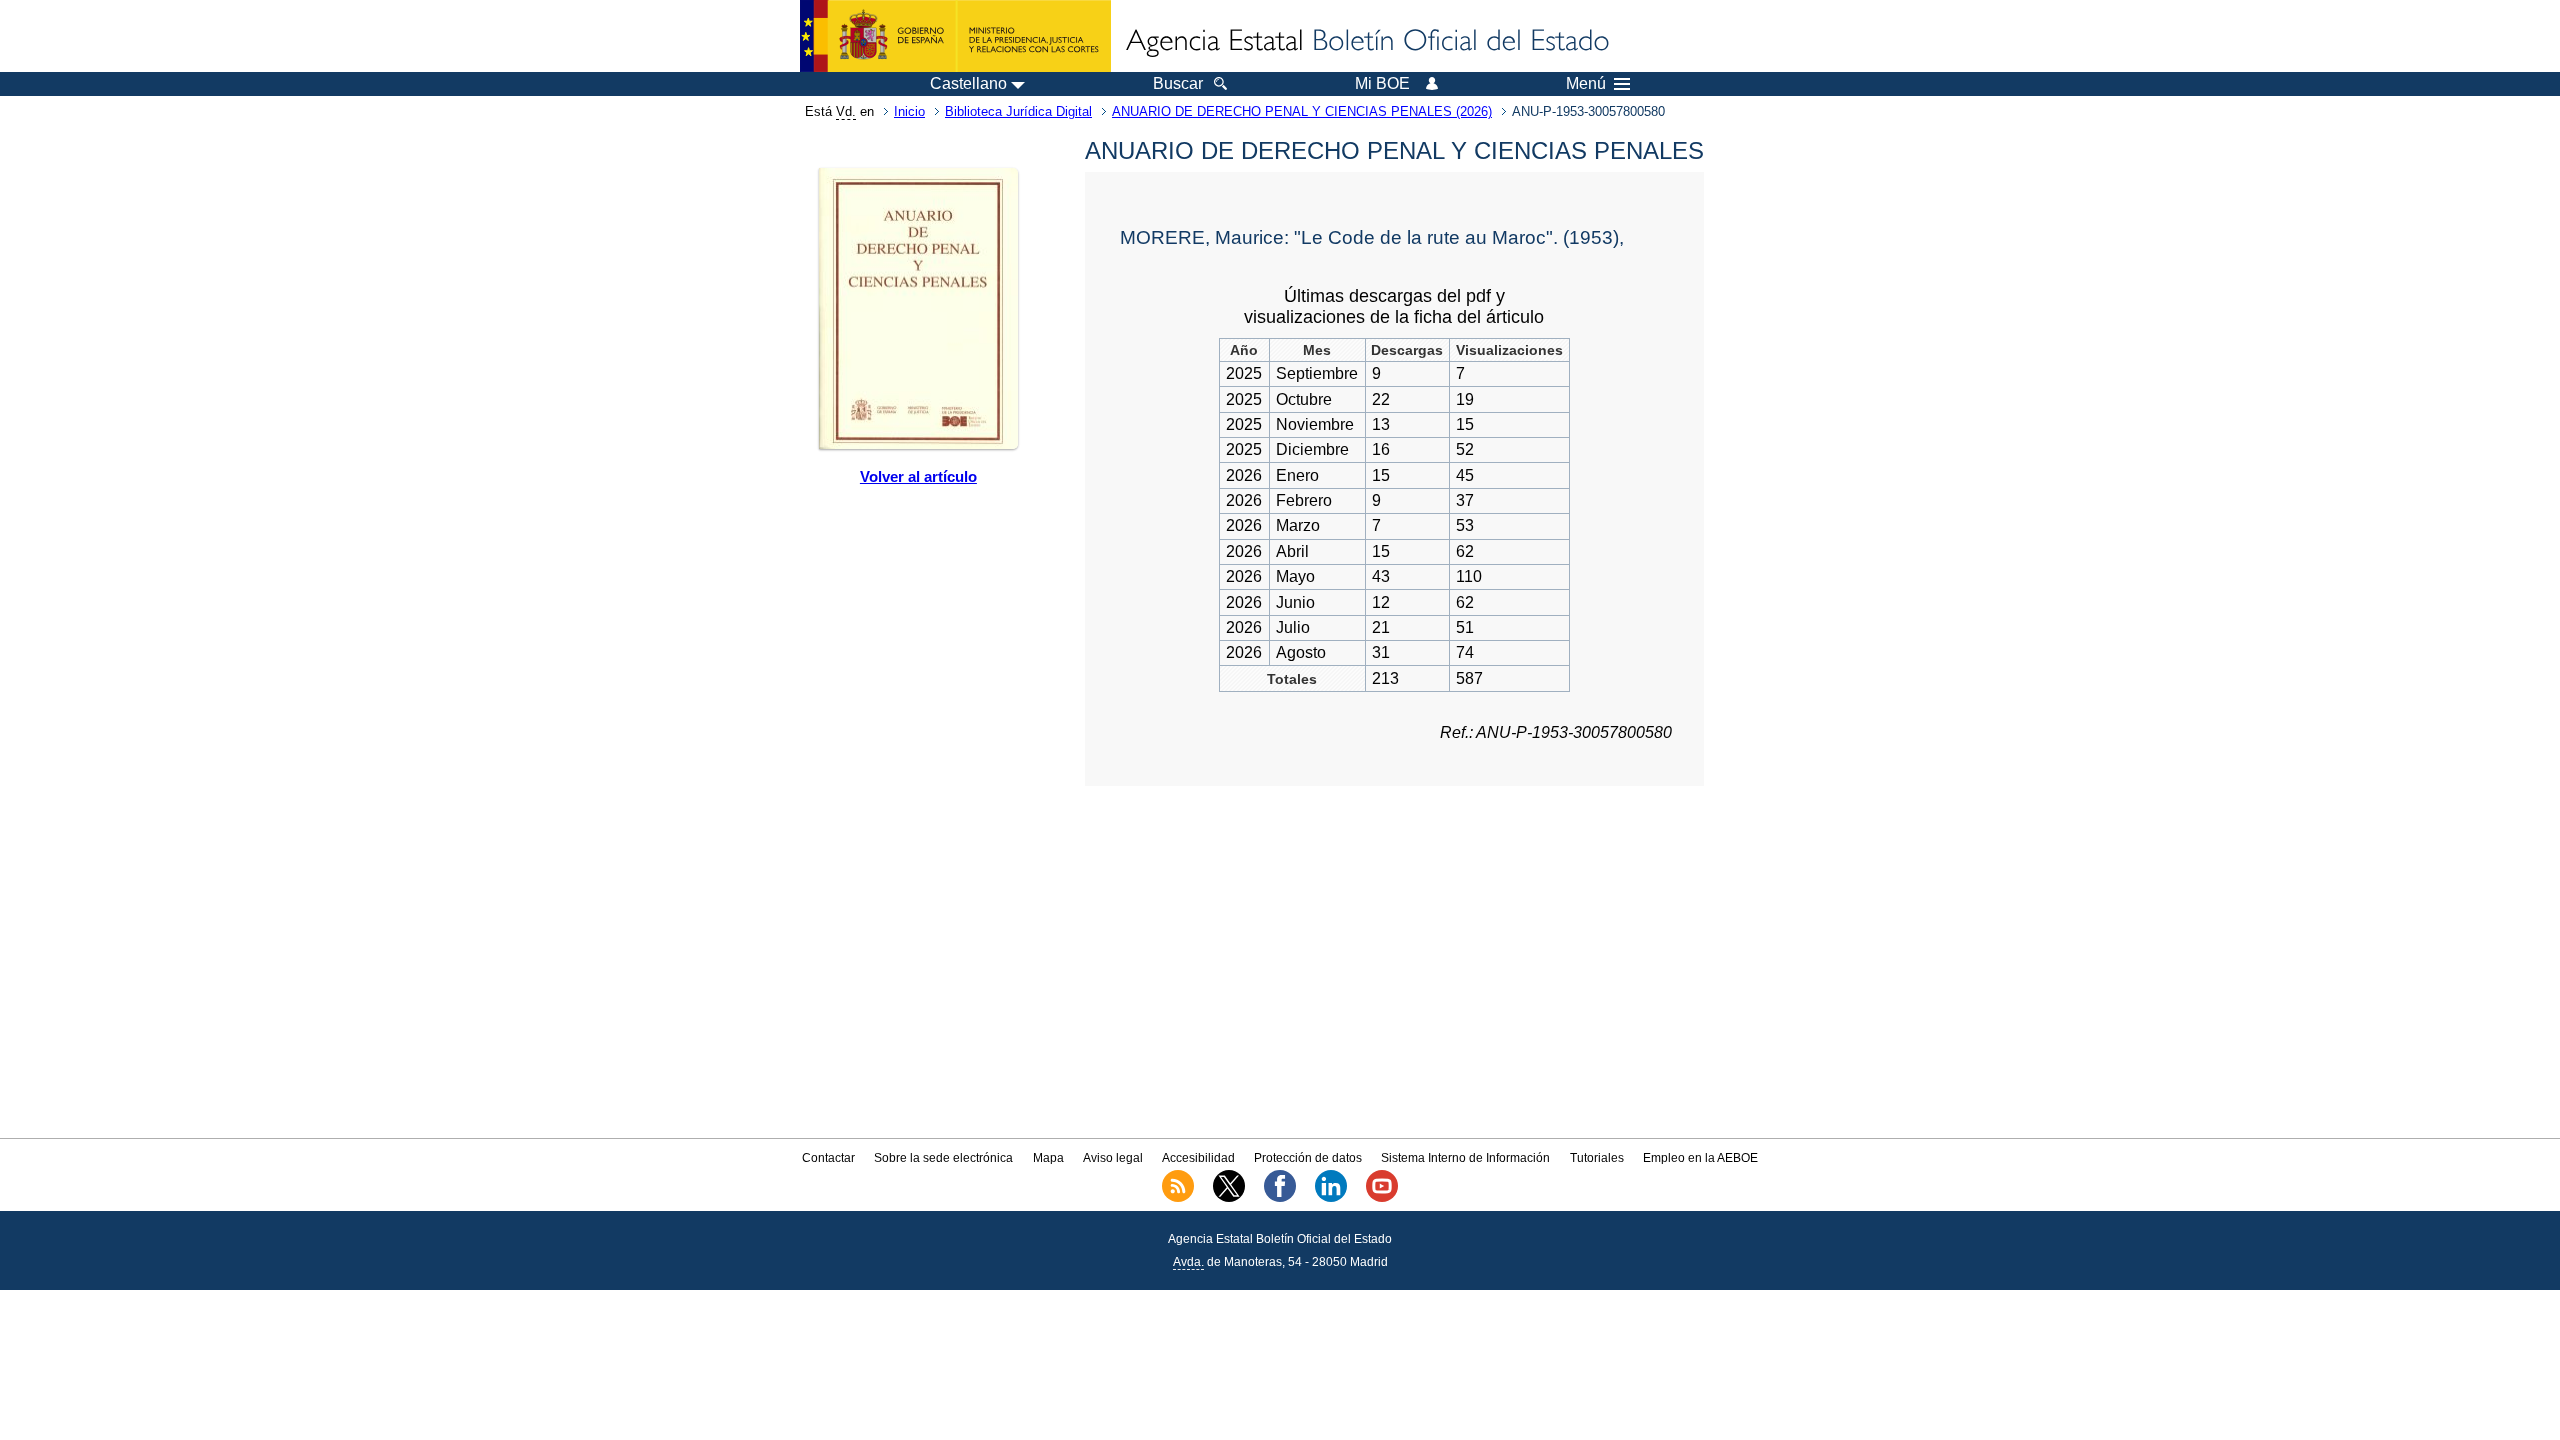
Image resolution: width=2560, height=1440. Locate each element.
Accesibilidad (1198, 1158)
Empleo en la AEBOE (1700, 1158)
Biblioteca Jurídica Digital (1018, 111)
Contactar (828, 1158)
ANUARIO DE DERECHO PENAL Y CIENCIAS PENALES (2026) (1302, 111)
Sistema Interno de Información (1465, 1158)
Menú (1586, 84)
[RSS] (1178, 1198)
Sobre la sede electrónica (943, 1158)
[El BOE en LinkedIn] (1331, 1198)
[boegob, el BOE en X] (1229, 1198)
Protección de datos (1308, 1158)
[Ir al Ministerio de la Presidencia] (955, 36)
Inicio (909, 111)
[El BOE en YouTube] (1382, 1198)
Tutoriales (1597, 1158)
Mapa (1048, 1158)
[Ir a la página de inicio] (1366, 42)
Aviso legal (1113, 1158)
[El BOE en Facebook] (1280, 1198)
